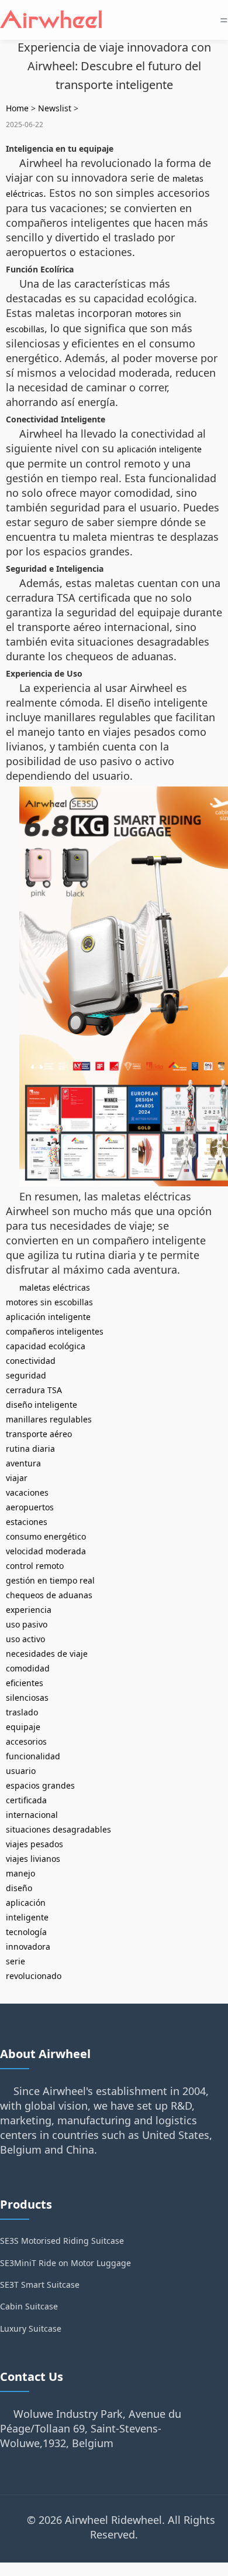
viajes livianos (33, 1859)
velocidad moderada (46, 1551)
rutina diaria (30, 1449)
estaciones (27, 1522)
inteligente (27, 1917)
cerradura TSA (34, 1390)
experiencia (29, 1610)
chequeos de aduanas (49, 1595)
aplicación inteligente (159, 449)
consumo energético (46, 1536)
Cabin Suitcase (29, 2306)
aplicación (26, 1903)
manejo (20, 1873)
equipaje (23, 1727)
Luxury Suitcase (31, 2328)
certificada (26, 1800)
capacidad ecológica (46, 1346)
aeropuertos (30, 1507)
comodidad (28, 1668)
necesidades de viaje (47, 1654)
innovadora (28, 1946)
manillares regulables (49, 1419)
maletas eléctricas (55, 1287)
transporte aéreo (39, 1434)
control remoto (35, 1566)
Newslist (55, 108)
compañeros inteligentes (55, 1331)
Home (17, 108)
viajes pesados (34, 1844)
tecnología (26, 1932)
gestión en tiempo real (50, 1580)
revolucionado (34, 1976)
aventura (23, 1463)
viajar (17, 1478)
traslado (22, 1712)
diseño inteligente (42, 1405)
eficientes (25, 1683)
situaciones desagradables (58, 1829)
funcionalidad (33, 1756)
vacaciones (27, 1492)
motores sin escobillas (49, 1302)
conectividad (31, 1361)
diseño (19, 1888)
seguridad (26, 1375)
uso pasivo (27, 1624)
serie (15, 1961)
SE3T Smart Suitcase (40, 2285)
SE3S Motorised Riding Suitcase (62, 2241)
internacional (32, 1815)
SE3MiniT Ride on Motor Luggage (65, 2263)
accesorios (26, 1741)
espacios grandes (40, 1785)
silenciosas (27, 1698)
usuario (21, 1771)
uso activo (25, 1639)
